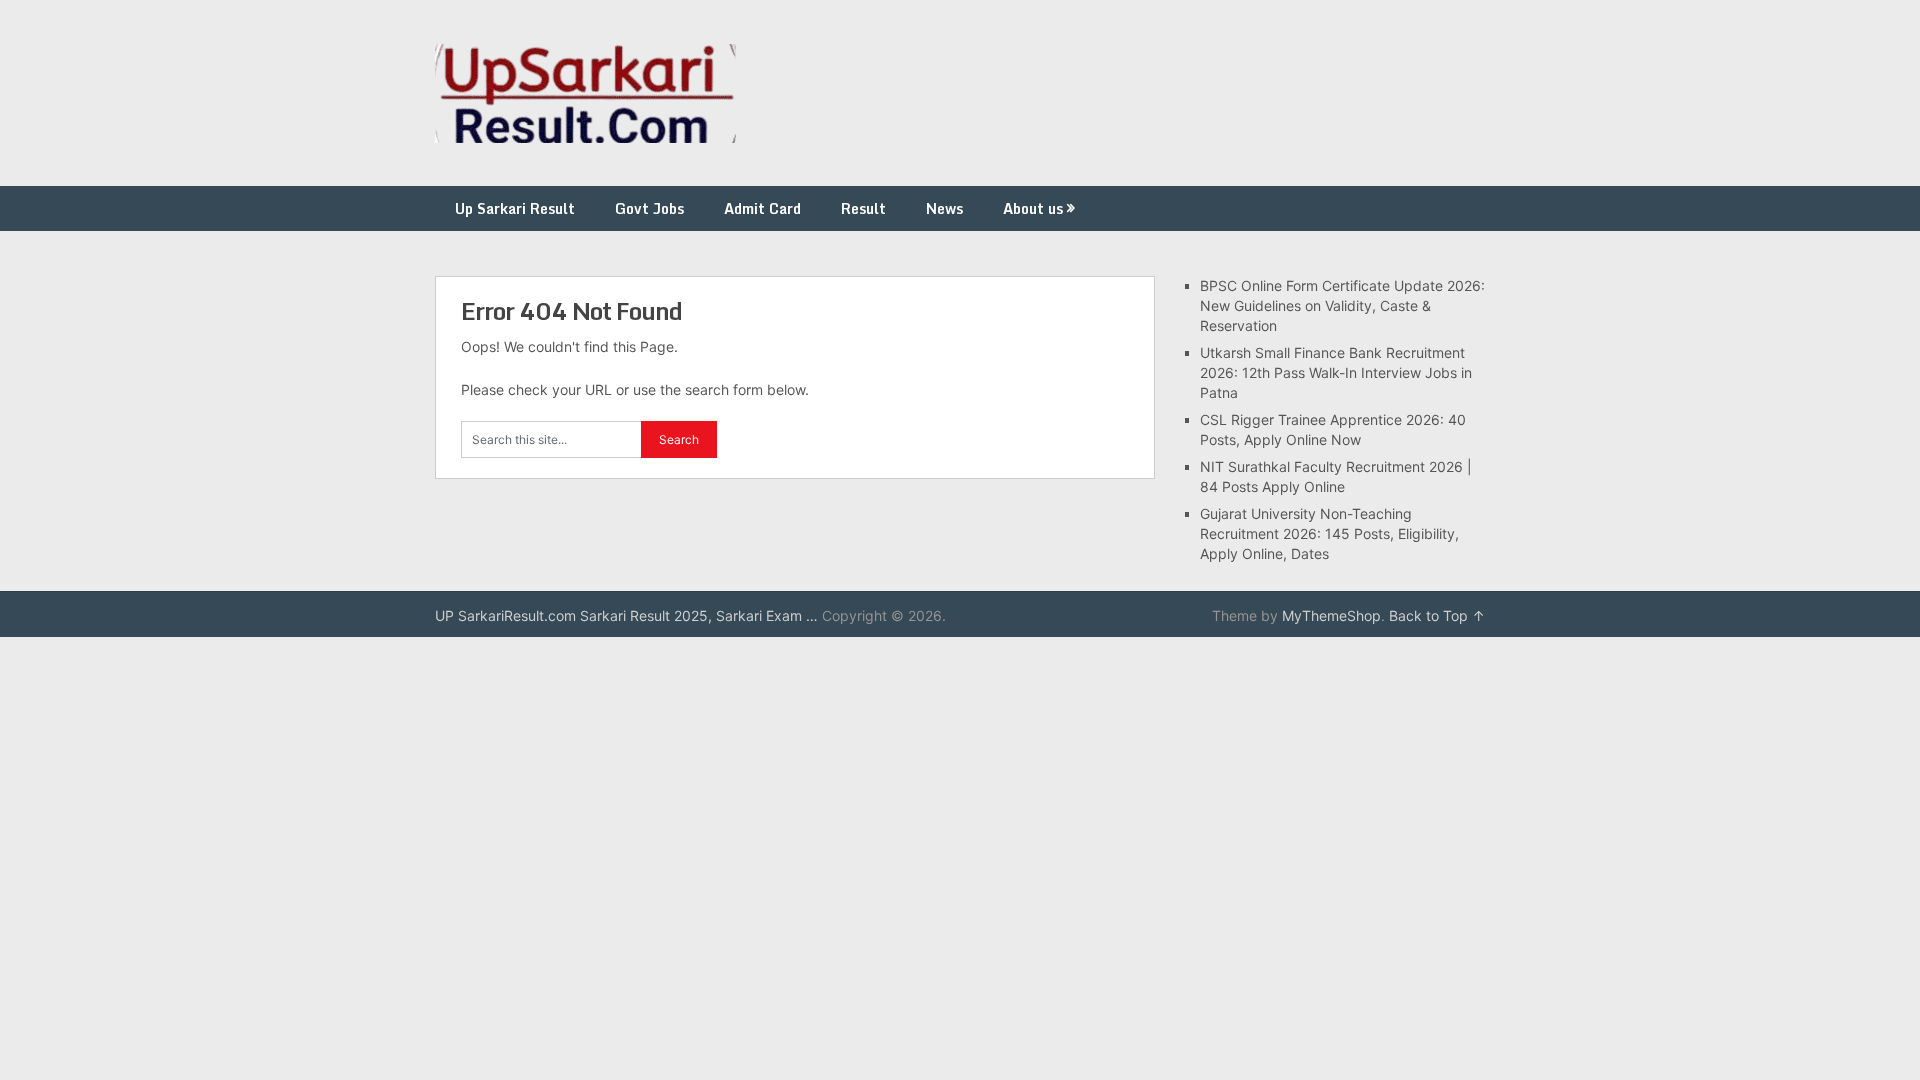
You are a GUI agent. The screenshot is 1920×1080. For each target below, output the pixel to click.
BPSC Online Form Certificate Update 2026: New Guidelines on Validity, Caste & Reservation (1342, 305)
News (944, 208)
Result (863, 208)
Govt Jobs (649, 208)
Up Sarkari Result (515, 208)
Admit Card (762, 208)
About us (1033, 208)
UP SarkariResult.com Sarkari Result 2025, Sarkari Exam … (626, 615)
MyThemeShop (1331, 615)
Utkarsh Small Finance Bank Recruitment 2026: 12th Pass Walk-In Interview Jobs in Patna (1336, 372)
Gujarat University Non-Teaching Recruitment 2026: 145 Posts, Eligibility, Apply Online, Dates (1329, 533)
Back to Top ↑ (1437, 615)
